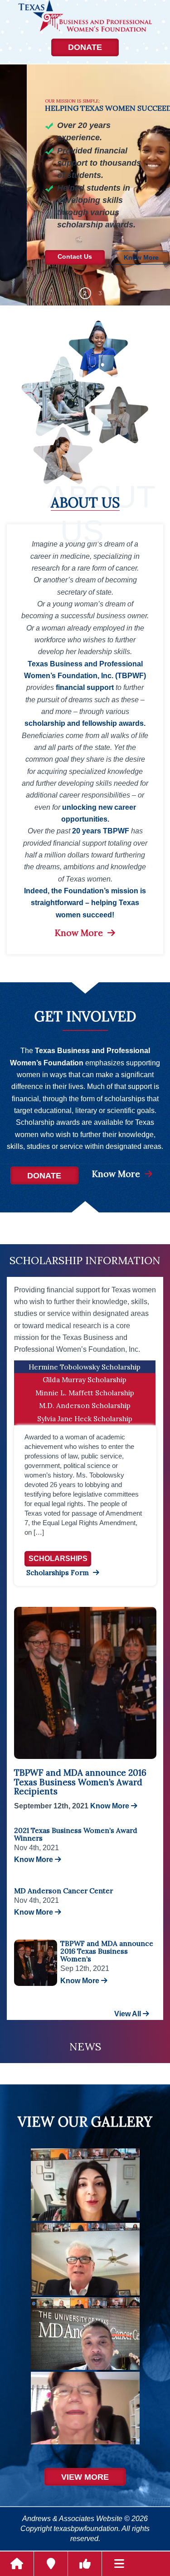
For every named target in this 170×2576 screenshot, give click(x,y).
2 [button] (85, 293)
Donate (85, 47)
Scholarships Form (58, 1572)
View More (85, 2477)
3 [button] (100, 293)
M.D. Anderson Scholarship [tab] (85, 1405)
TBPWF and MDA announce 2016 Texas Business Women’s (107, 1951)
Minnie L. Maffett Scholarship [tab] (85, 1393)
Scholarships (58, 1559)
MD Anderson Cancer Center (63, 1891)
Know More (80, 933)
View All (129, 2014)
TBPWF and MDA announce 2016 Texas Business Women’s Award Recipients (80, 1782)
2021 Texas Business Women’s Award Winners (76, 1834)
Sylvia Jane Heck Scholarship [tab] (85, 1419)
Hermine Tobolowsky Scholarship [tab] (85, 1367)
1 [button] (70, 293)
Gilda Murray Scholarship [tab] (85, 1379)
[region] (85, 185)
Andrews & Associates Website (72, 2519)
